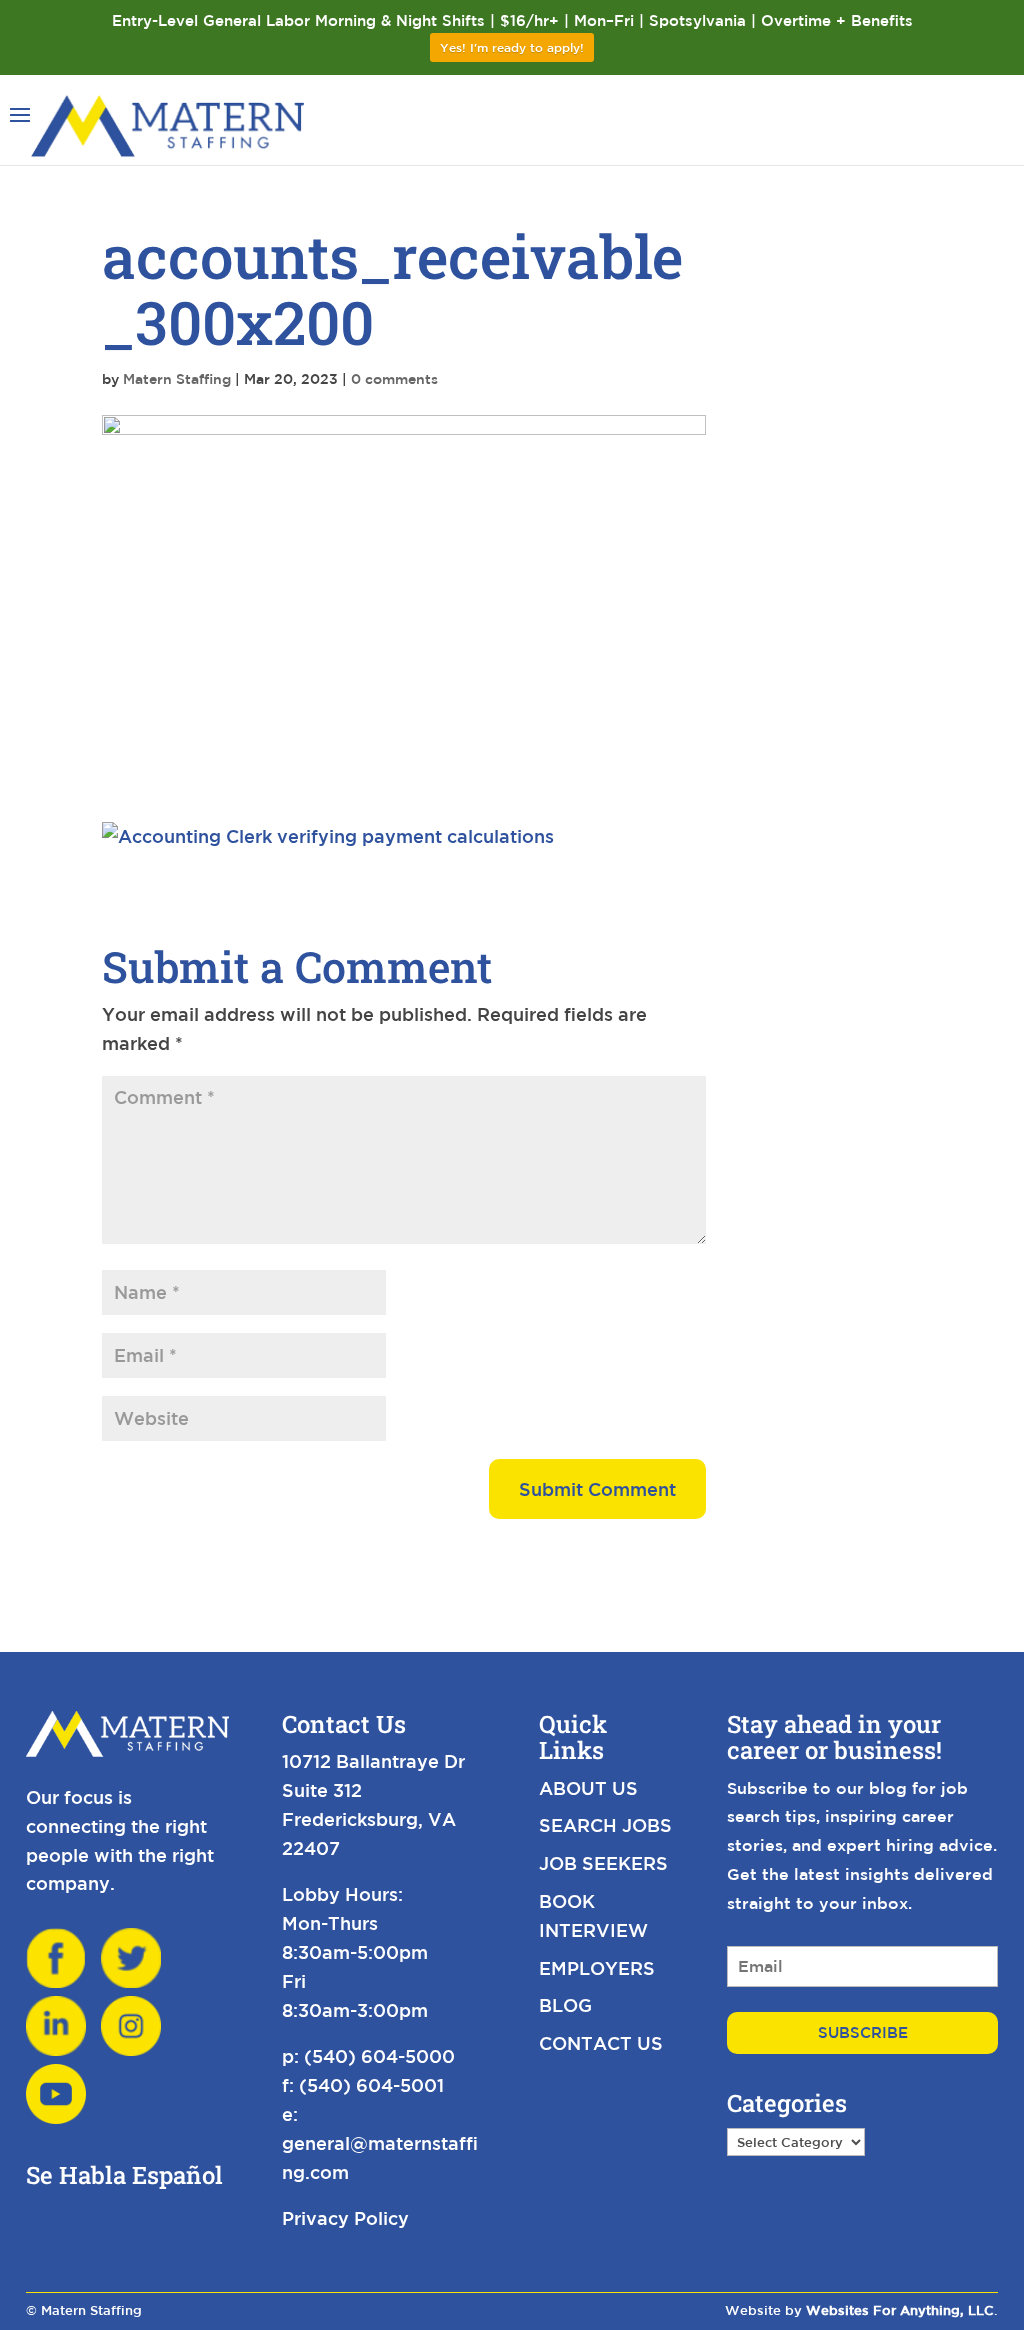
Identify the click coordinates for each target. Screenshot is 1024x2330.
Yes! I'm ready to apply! (512, 47)
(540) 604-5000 (379, 2056)
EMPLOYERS (597, 1968)
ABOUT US (588, 1788)
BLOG (565, 2005)
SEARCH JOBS (605, 1825)
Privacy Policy (345, 2218)
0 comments (394, 379)
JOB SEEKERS (603, 1863)
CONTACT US (601, 2043)
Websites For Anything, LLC (900, 2310)
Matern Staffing (177, 379)
